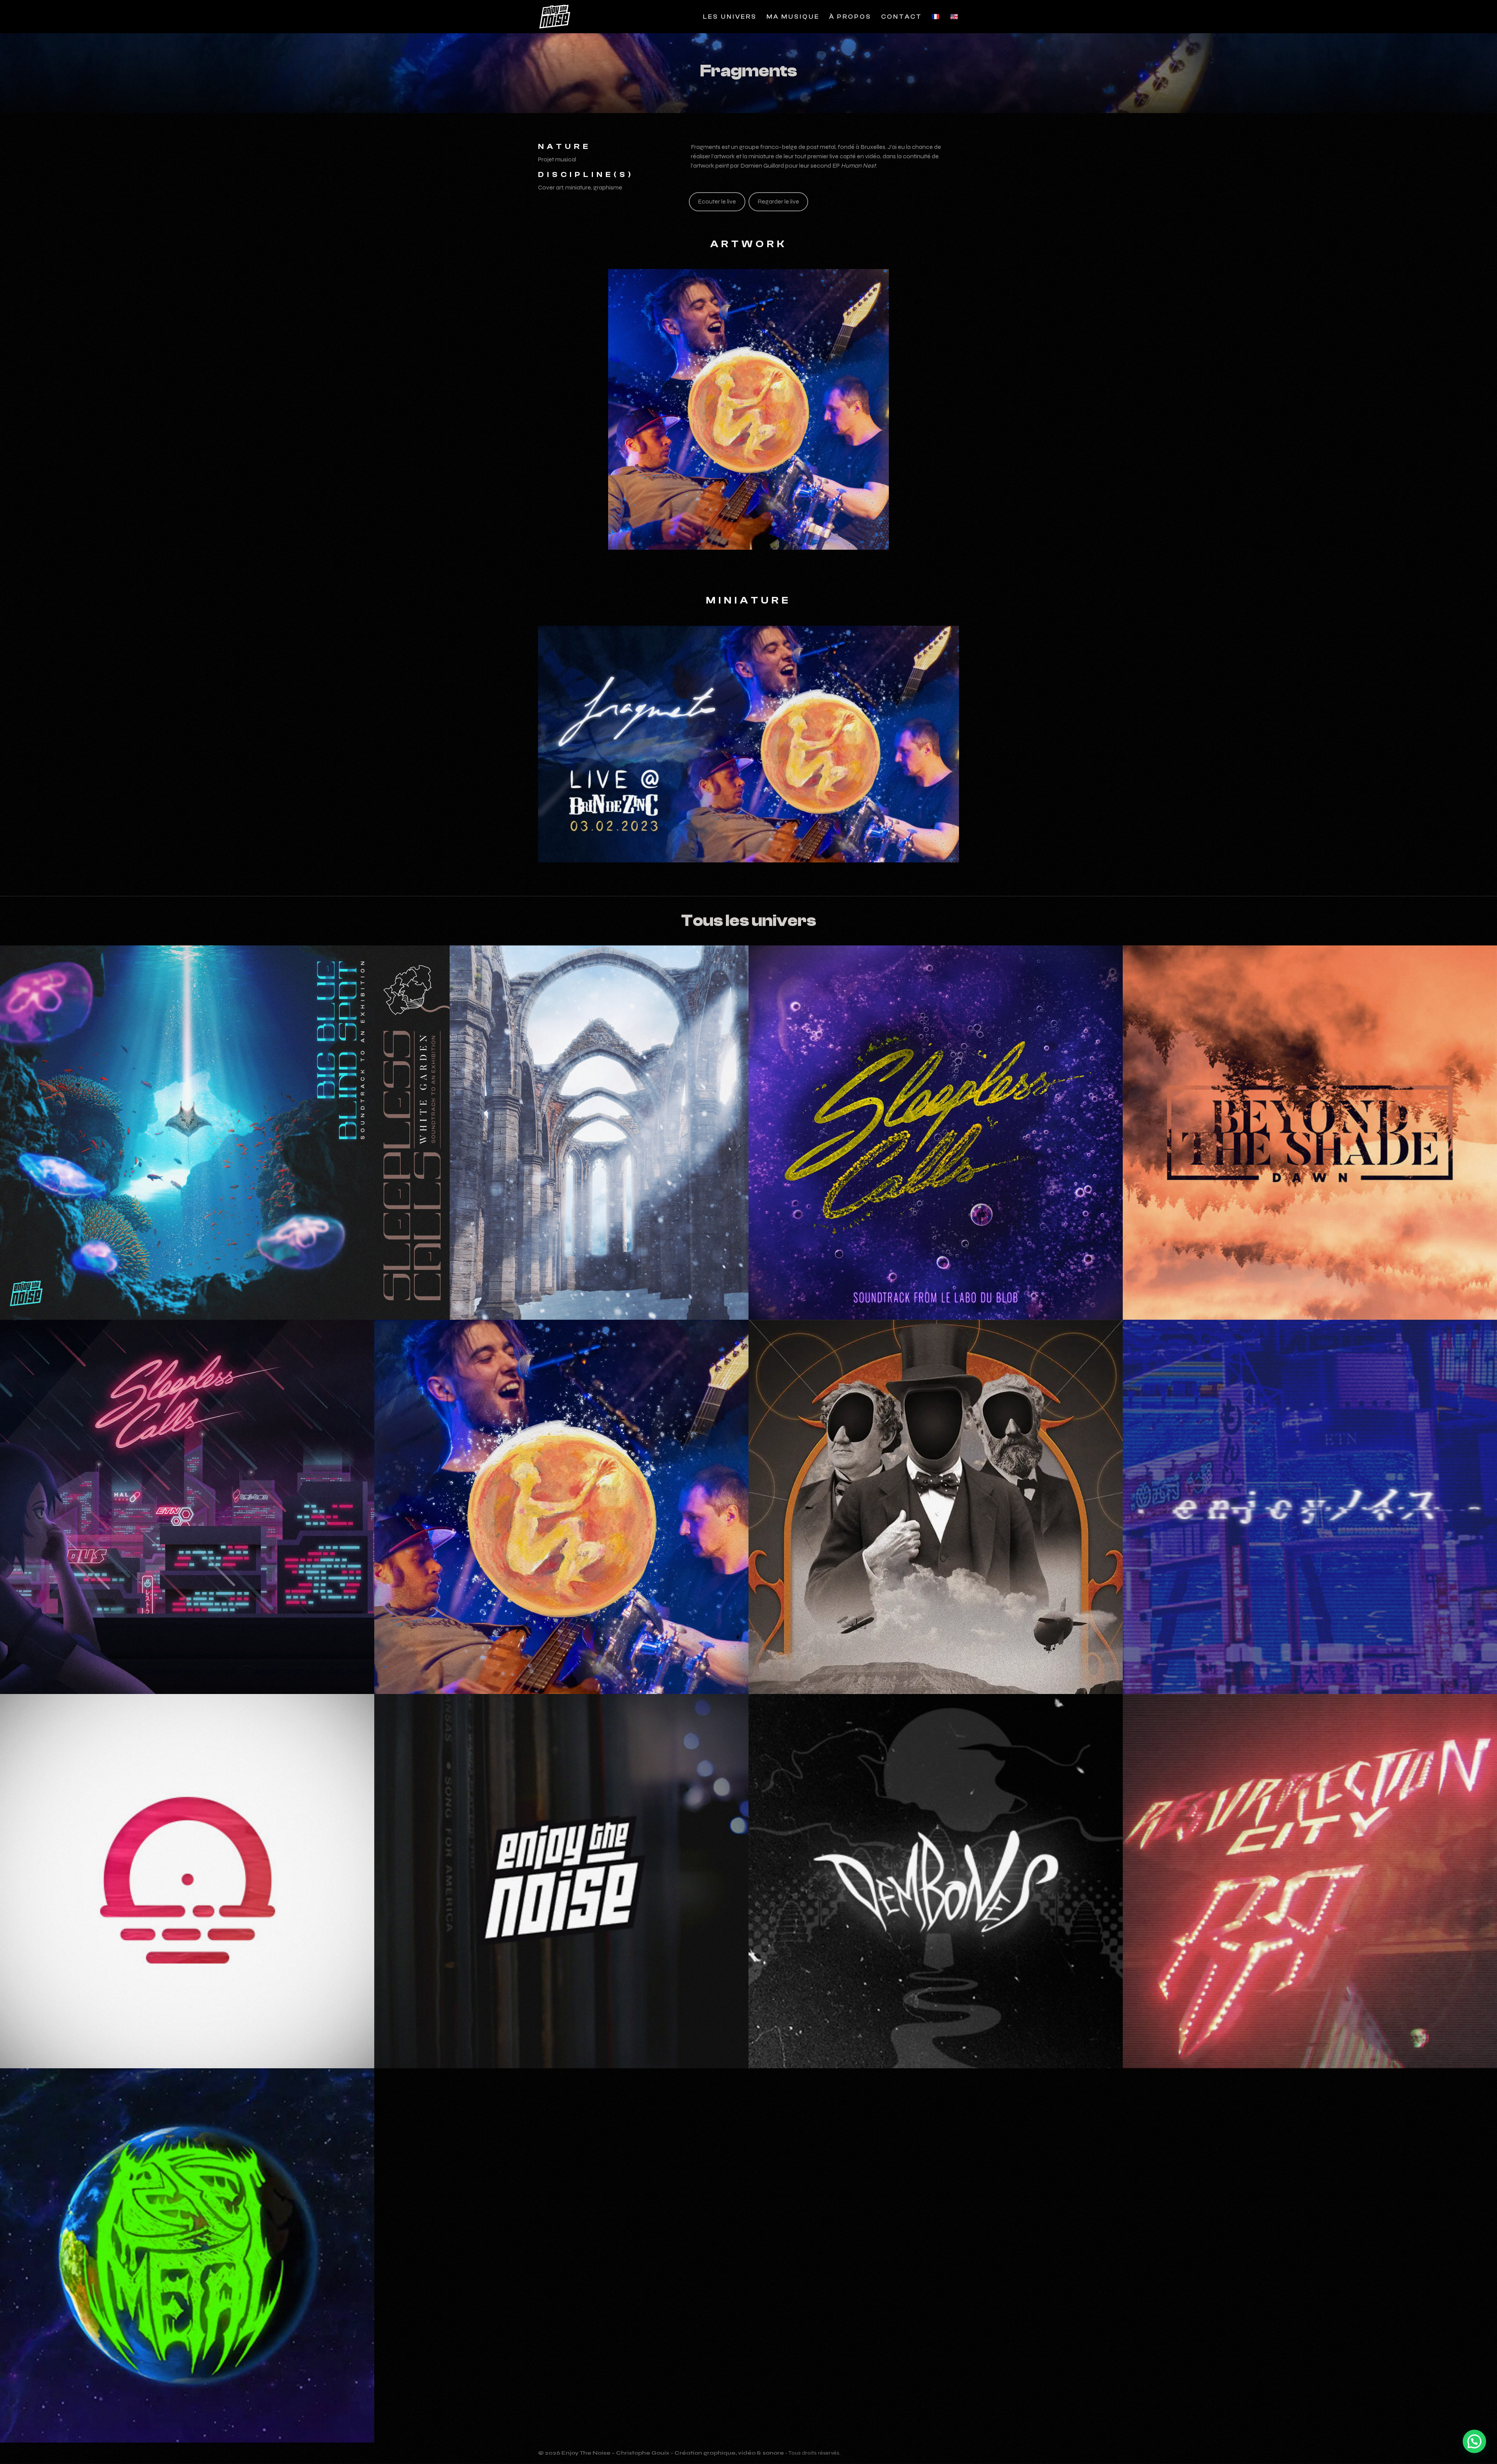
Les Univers (730, 17)
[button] (1474, 2441)
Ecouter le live (717, 201)
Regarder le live (778, 201)
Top (1474, 2414)
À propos (850, 17)
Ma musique (793, 17)
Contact (902, 17)
